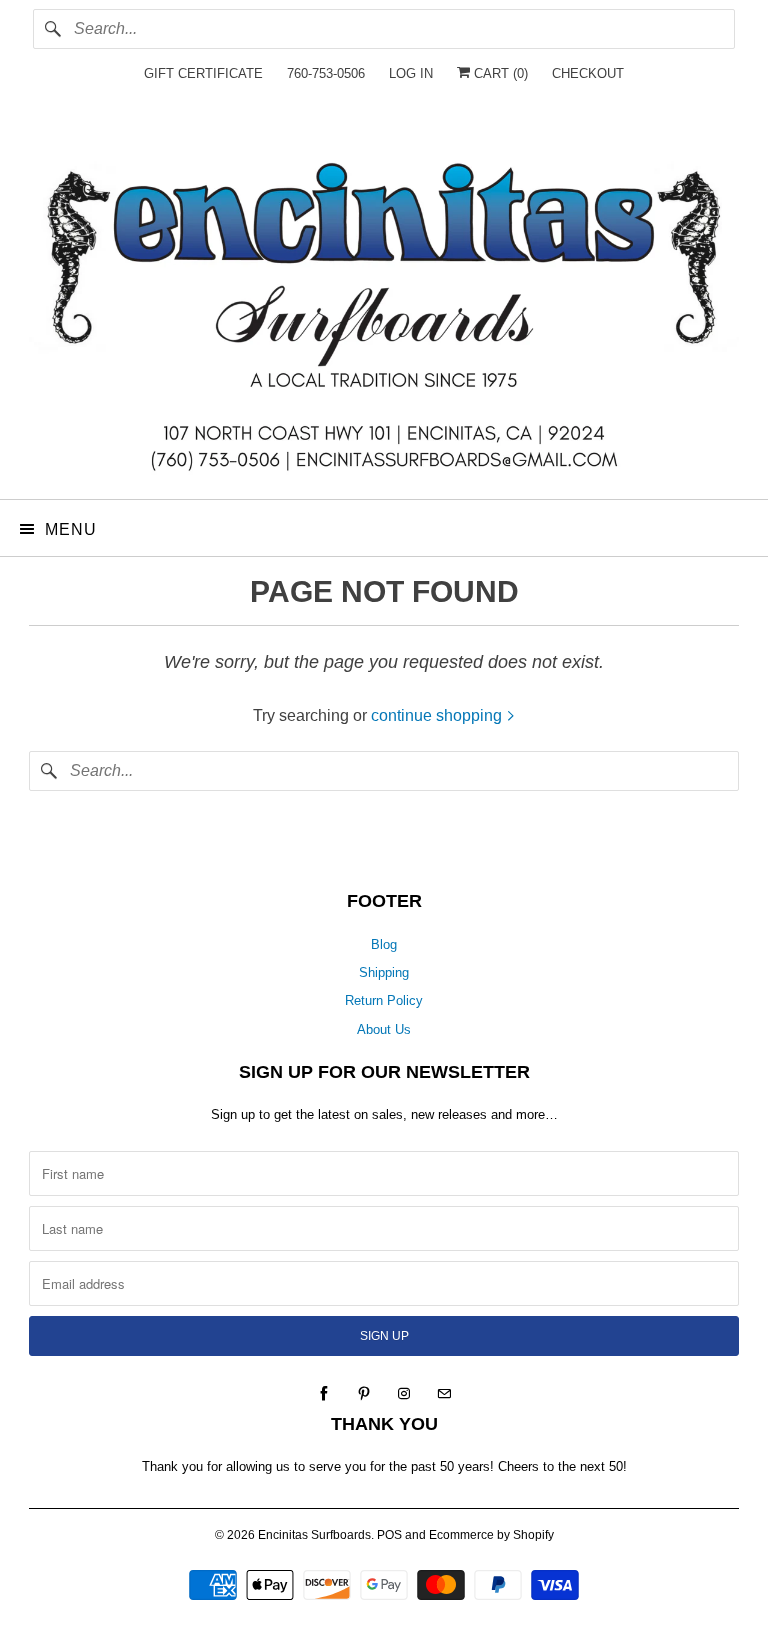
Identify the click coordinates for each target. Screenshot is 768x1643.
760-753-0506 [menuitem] (326, 73)
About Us (384, 1029)
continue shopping (438, 715)
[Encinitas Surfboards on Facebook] (324, 1394)
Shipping (384, 972)
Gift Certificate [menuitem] (203, 73)
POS (389, 1535)
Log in (411, 73)
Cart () (499, 73)
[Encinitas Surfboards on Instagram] (404, 1394)
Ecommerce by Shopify (491, 1535)
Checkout (588, 73)
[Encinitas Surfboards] (384, 303)
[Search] (53, 29)
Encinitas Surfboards (314, 1535)
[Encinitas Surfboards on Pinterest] (364, 1394)
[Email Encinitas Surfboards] (444, 1394)
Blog (384, 944)
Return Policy (384, 1000)
